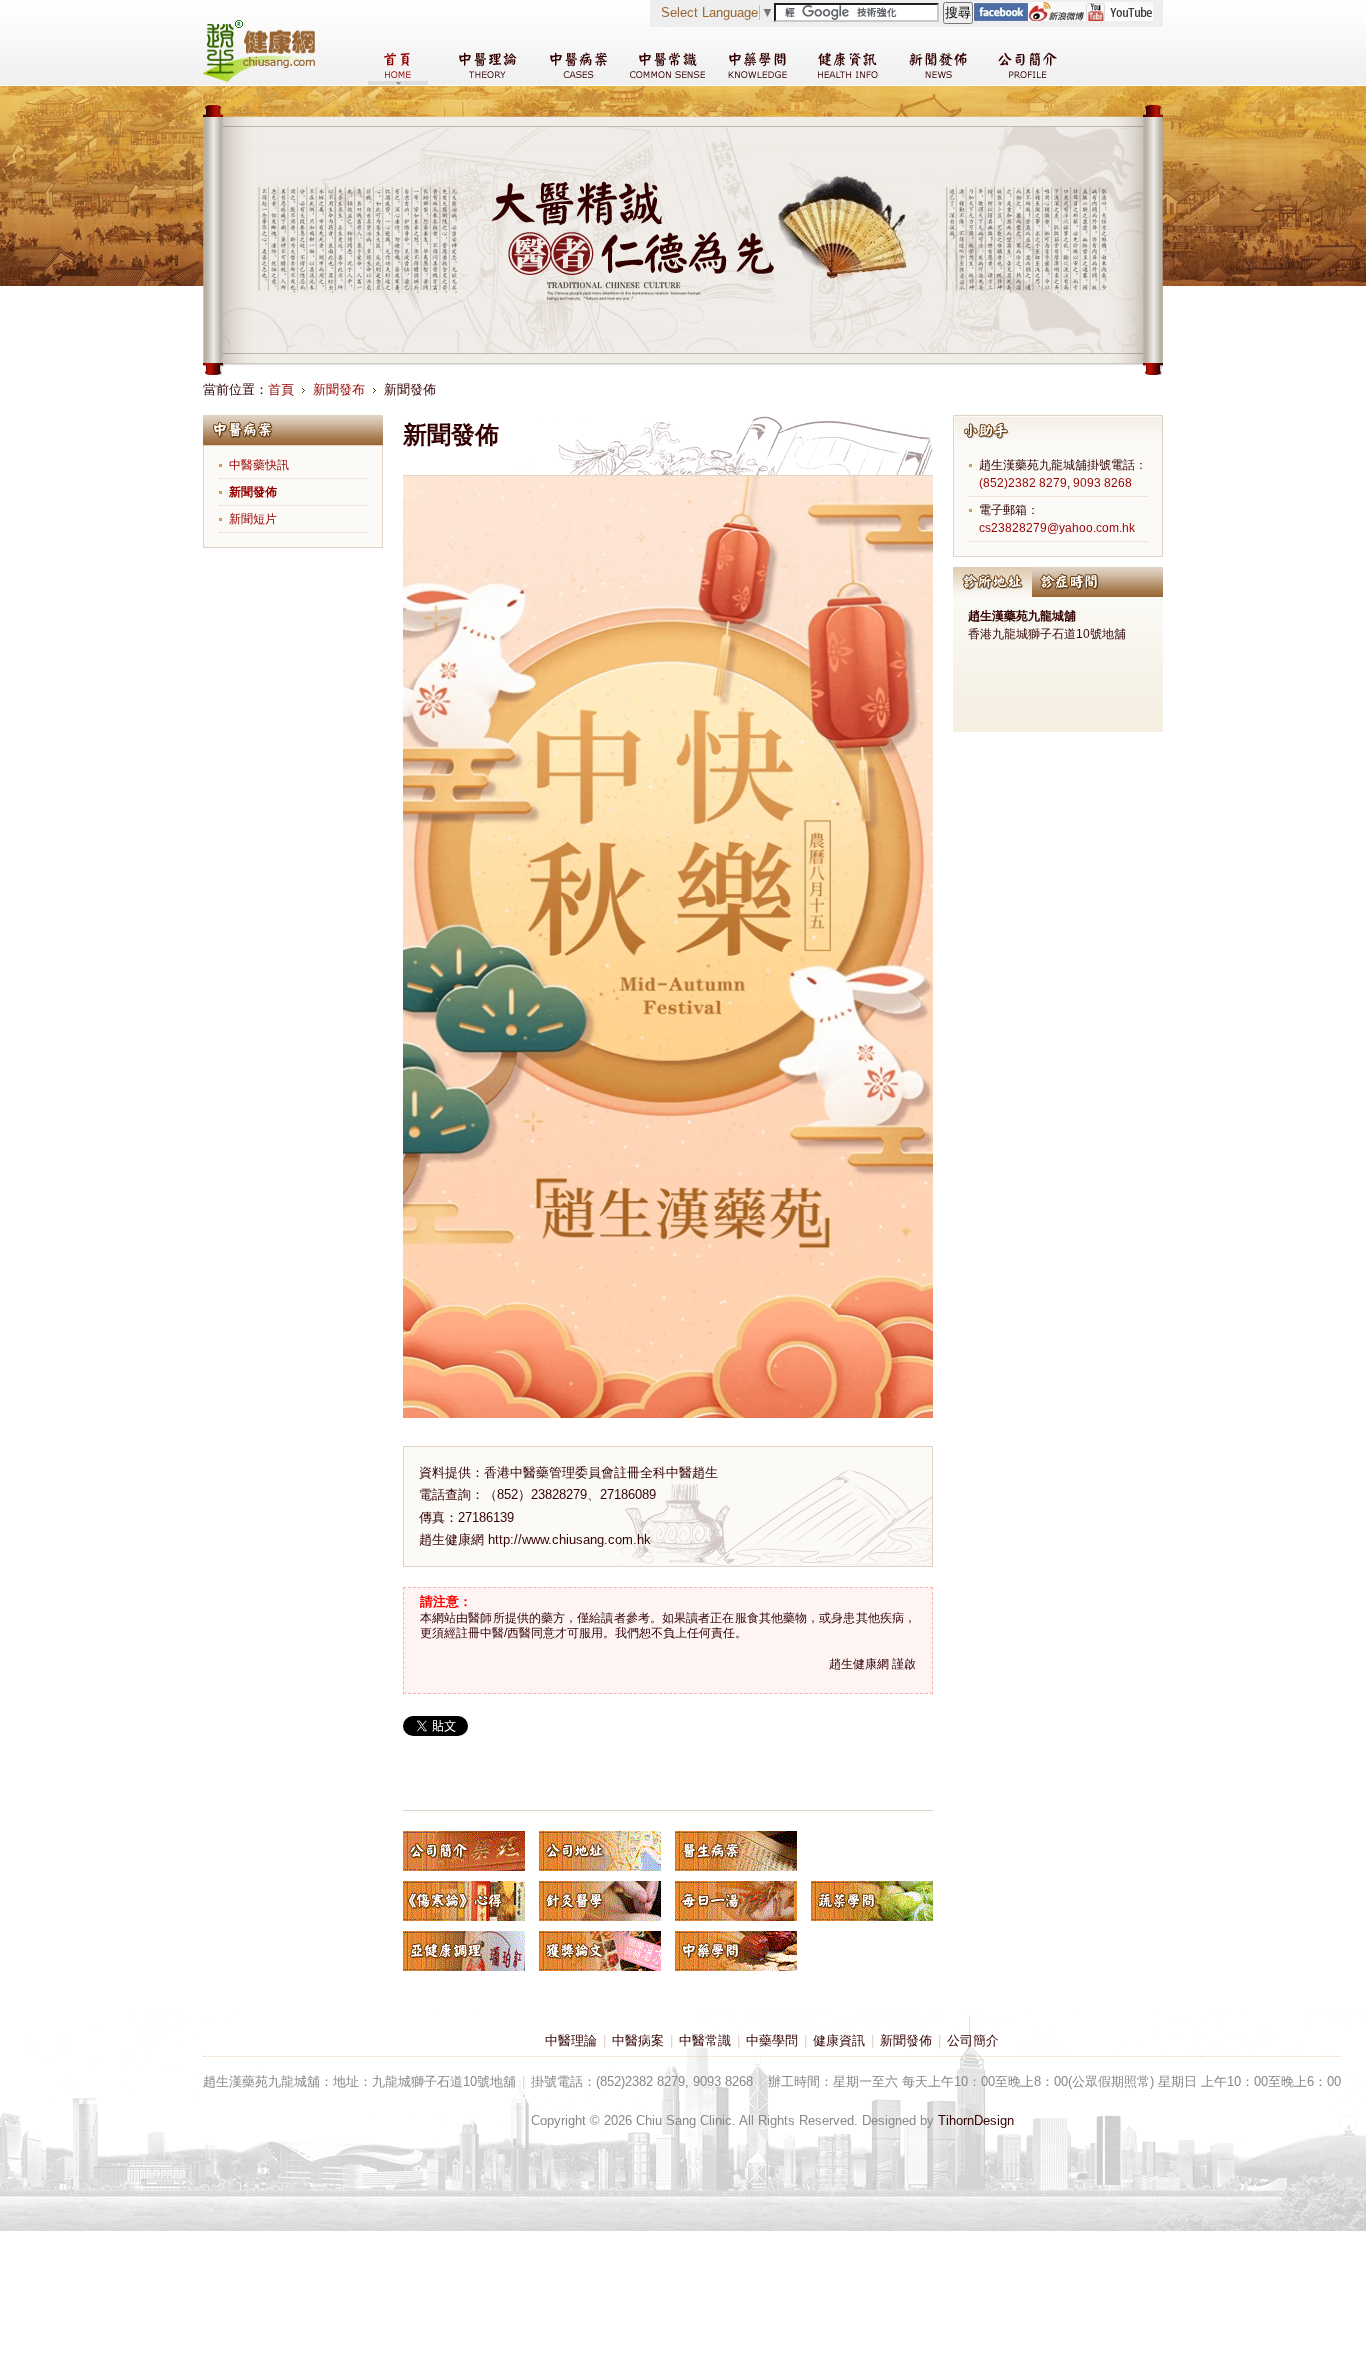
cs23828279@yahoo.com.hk (1057, 528)
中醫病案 (638, 2040)
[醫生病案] (736, 1851)
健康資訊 (839, 2040)
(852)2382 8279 (1023, 483)
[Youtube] (1119, 16)
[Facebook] (1000, 16)
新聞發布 (339, 389)
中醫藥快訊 (259, 465)
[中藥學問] (736, 1951)
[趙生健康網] (259, 77)
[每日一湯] (736, 1901)
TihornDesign (976, 2120)
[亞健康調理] (464, 1951)
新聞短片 (253, 519)
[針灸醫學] (600, 1901)
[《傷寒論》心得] (464, 1901)
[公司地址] (600, 1851)
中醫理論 (571, 2040)
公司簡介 (973, 2040)
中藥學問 (772, 2040)
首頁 (281, 389)
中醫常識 (705, 2040)
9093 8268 (1102, 483)
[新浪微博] (1056, 16)
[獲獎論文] (600, 1951)
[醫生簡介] (464, 1851)
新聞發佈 (253, 492)
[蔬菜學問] (872, 1901)
